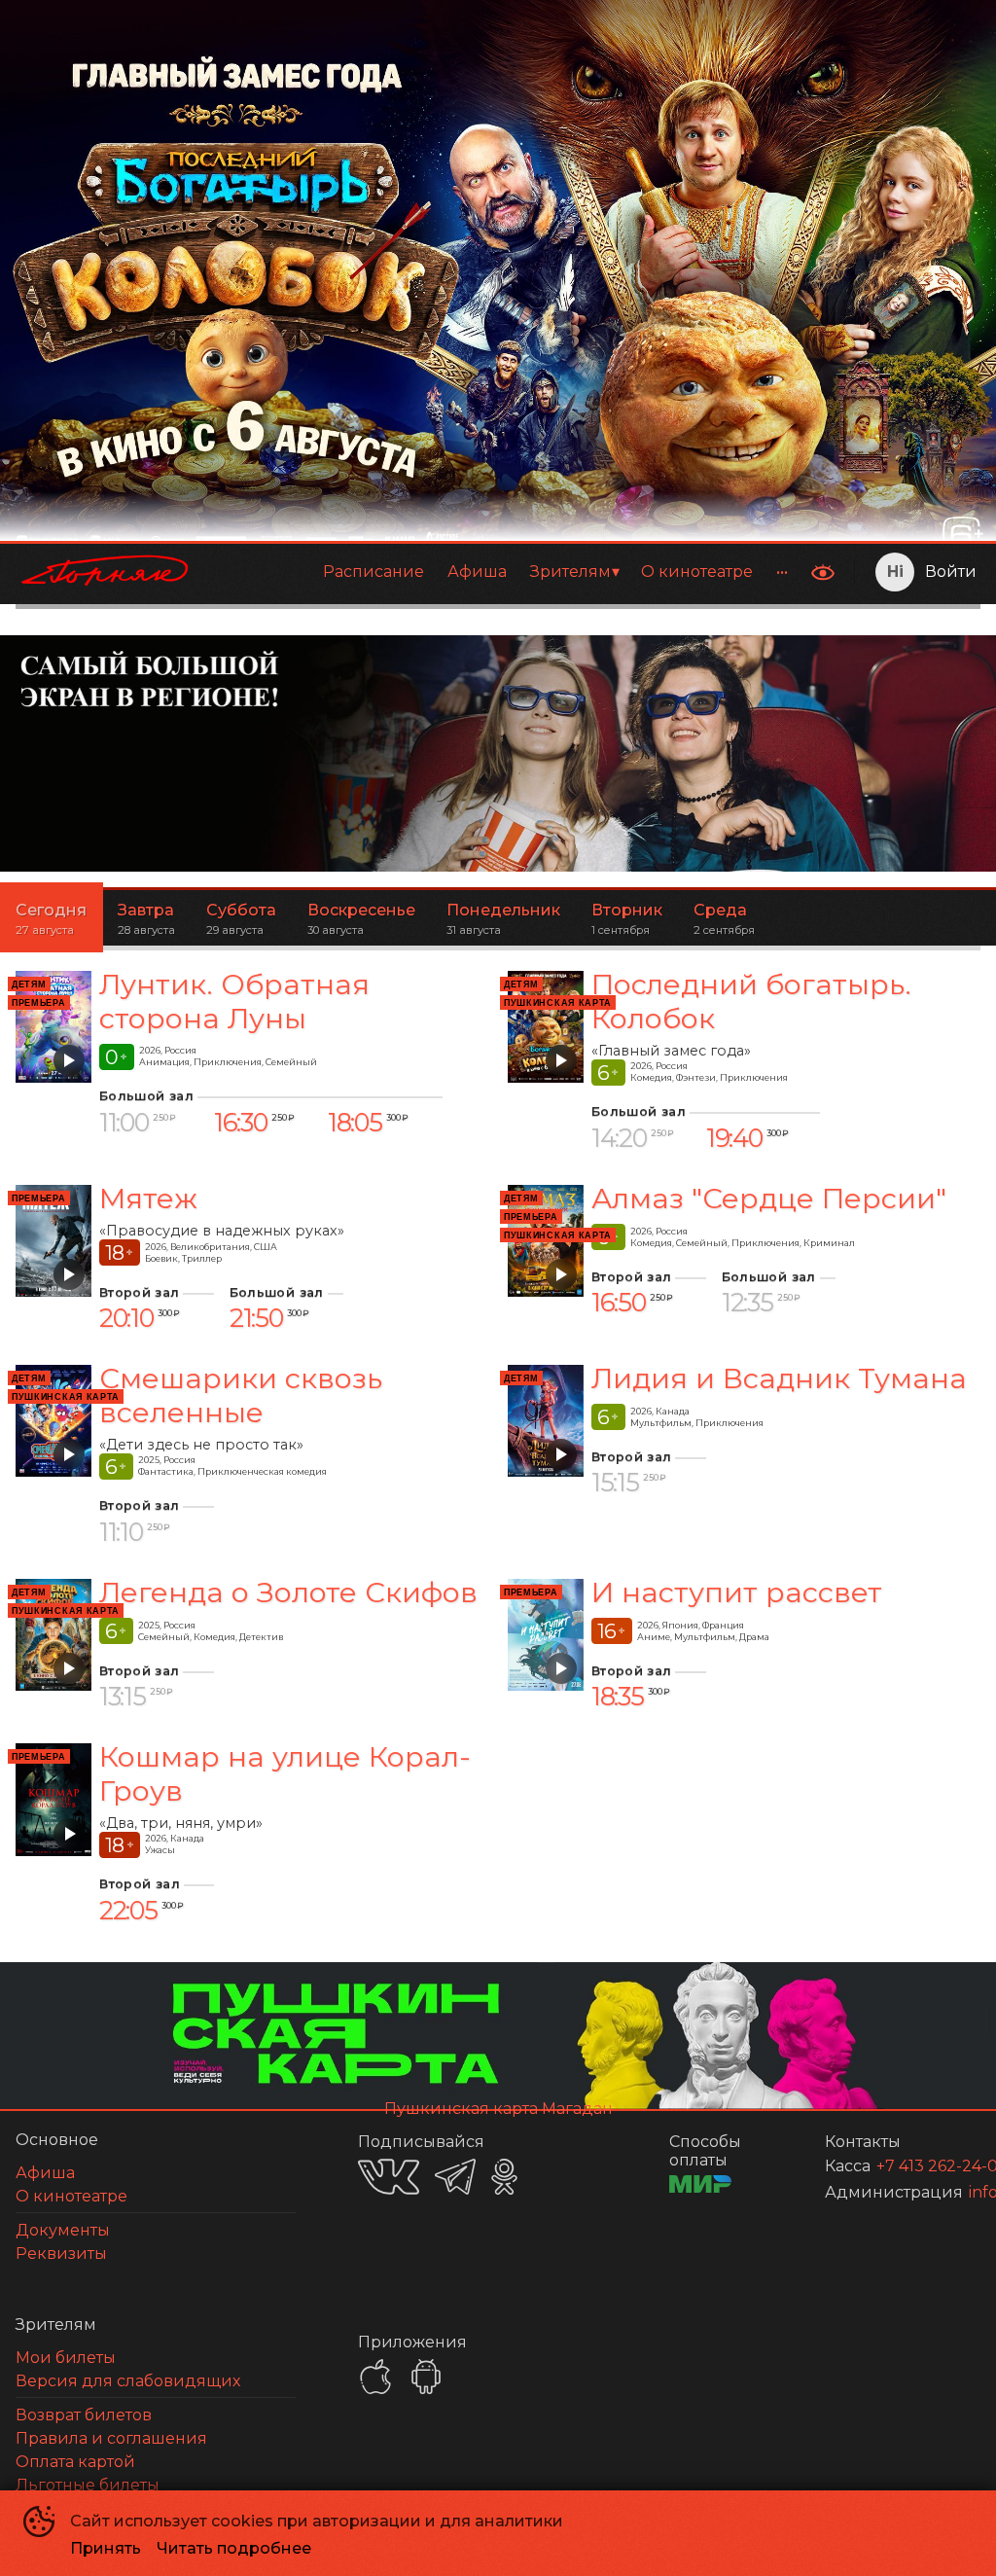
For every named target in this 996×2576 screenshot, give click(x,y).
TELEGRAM (455, 2177)
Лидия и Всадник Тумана (779, 1378)
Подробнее (888, 807)
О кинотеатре (697, 572)
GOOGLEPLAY (426, 2377)
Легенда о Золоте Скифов (288, 1592)
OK (504, 2177)
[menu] (504, 572)
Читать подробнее (234, 2548)
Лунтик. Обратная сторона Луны (234, 1001)
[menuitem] (373, 572)
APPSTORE (375, 2377)
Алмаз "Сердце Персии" (769, 1198)
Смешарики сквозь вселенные (241, 1395)
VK (389, 2177)
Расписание (373, 572)
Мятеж (148, 1198)
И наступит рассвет (737, 1592)
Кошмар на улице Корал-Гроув (285, 1773)
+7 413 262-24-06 (905, 2166)
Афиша (477, 572)
